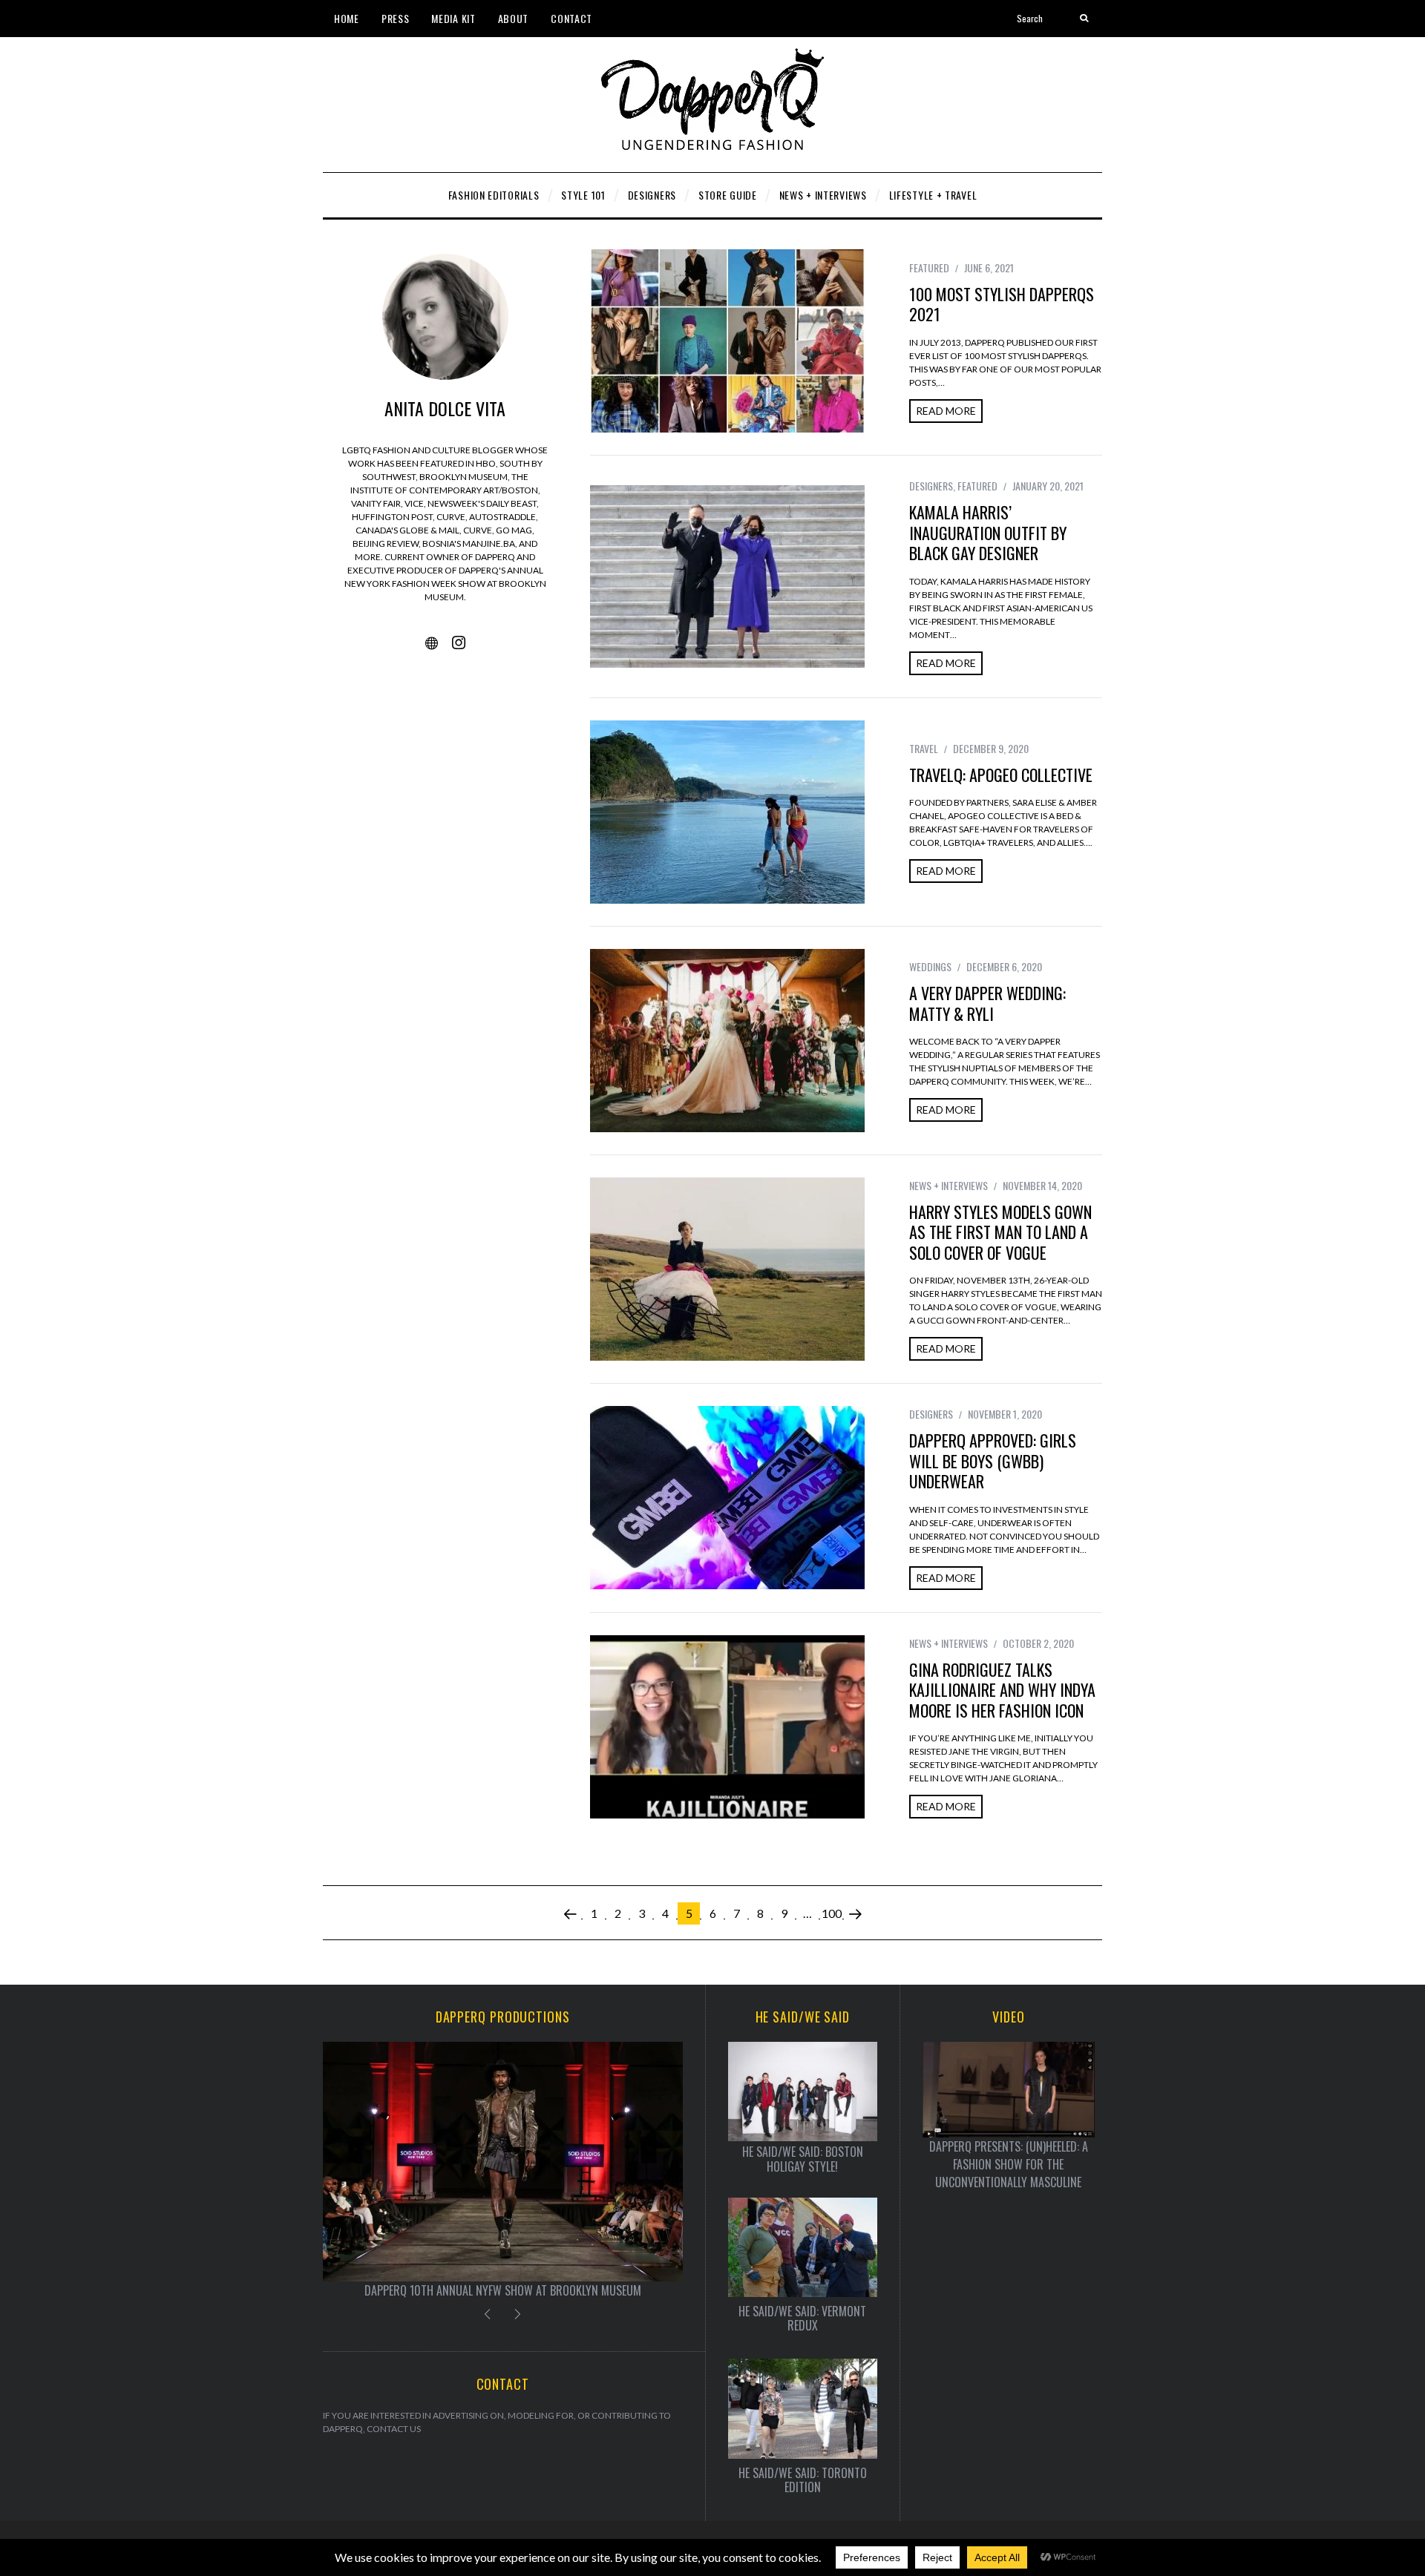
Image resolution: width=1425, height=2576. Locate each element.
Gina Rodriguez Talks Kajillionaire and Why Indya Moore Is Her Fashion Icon (1002, 1690)
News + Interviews (949, 1185)
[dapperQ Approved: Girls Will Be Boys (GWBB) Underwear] (727, 1498)
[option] (503, 2171)
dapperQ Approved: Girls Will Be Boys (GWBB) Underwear (993, 1460)
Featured (929, 267)
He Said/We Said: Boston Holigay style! (803, 2159)
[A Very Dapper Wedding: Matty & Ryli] (727, 1041)
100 (832, 1913)
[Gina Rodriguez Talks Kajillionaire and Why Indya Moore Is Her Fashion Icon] (727, 1727)
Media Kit (453, 18)
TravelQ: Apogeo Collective (1001, 775)
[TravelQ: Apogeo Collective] (727, 812)
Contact (571, 18)
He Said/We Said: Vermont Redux (802, 2319)
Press (396, 18)
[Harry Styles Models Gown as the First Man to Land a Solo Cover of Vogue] (727, 1269)
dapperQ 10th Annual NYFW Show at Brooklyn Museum (503, 2290)
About (514, 18)
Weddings (930, 966)
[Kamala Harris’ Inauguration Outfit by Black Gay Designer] (727, 576)
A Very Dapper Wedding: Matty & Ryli (987, 1003)
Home (347, 18)
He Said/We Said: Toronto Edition (803, 2480)
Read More (946, 411)
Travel (924, 748)
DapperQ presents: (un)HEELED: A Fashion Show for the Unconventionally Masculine (1009, 2164)
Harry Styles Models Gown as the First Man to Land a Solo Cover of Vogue (1000, 1232)
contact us (394, 2429)
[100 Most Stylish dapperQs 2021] (727, 341)
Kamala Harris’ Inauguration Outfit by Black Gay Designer (988, 532)
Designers (931, 486)
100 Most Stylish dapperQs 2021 (1002, 304)
